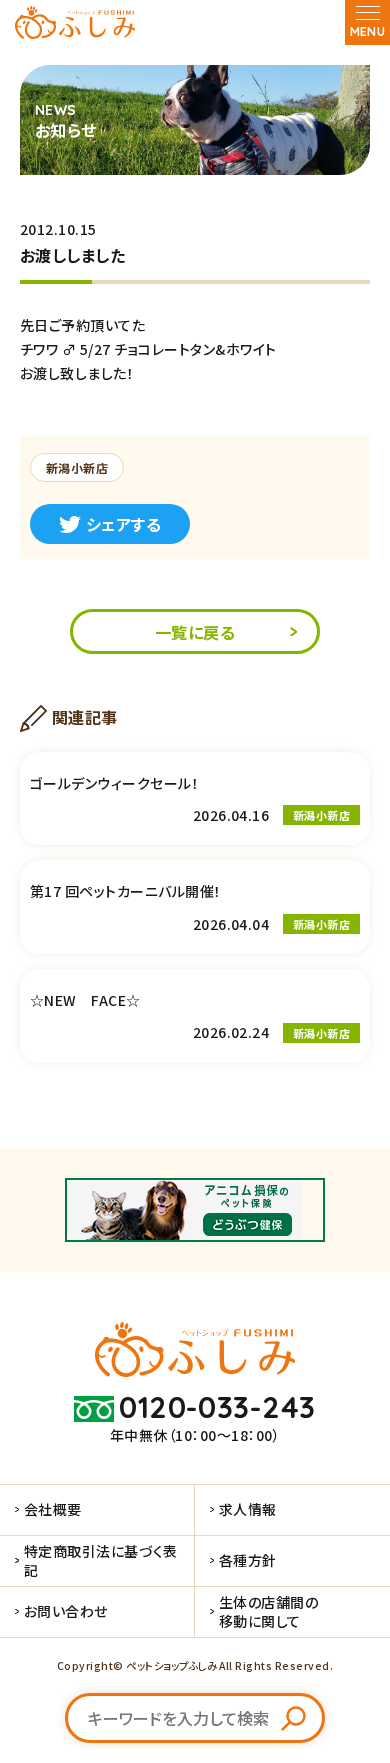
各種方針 (248, 1560)
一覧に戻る (195, 632)
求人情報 (248, 1509)
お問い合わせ (66, 1611)
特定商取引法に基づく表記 (101, 1560)
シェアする (123, 524)
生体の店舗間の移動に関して (268, 1611)
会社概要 (53, 1509)
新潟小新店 (77, 467)
